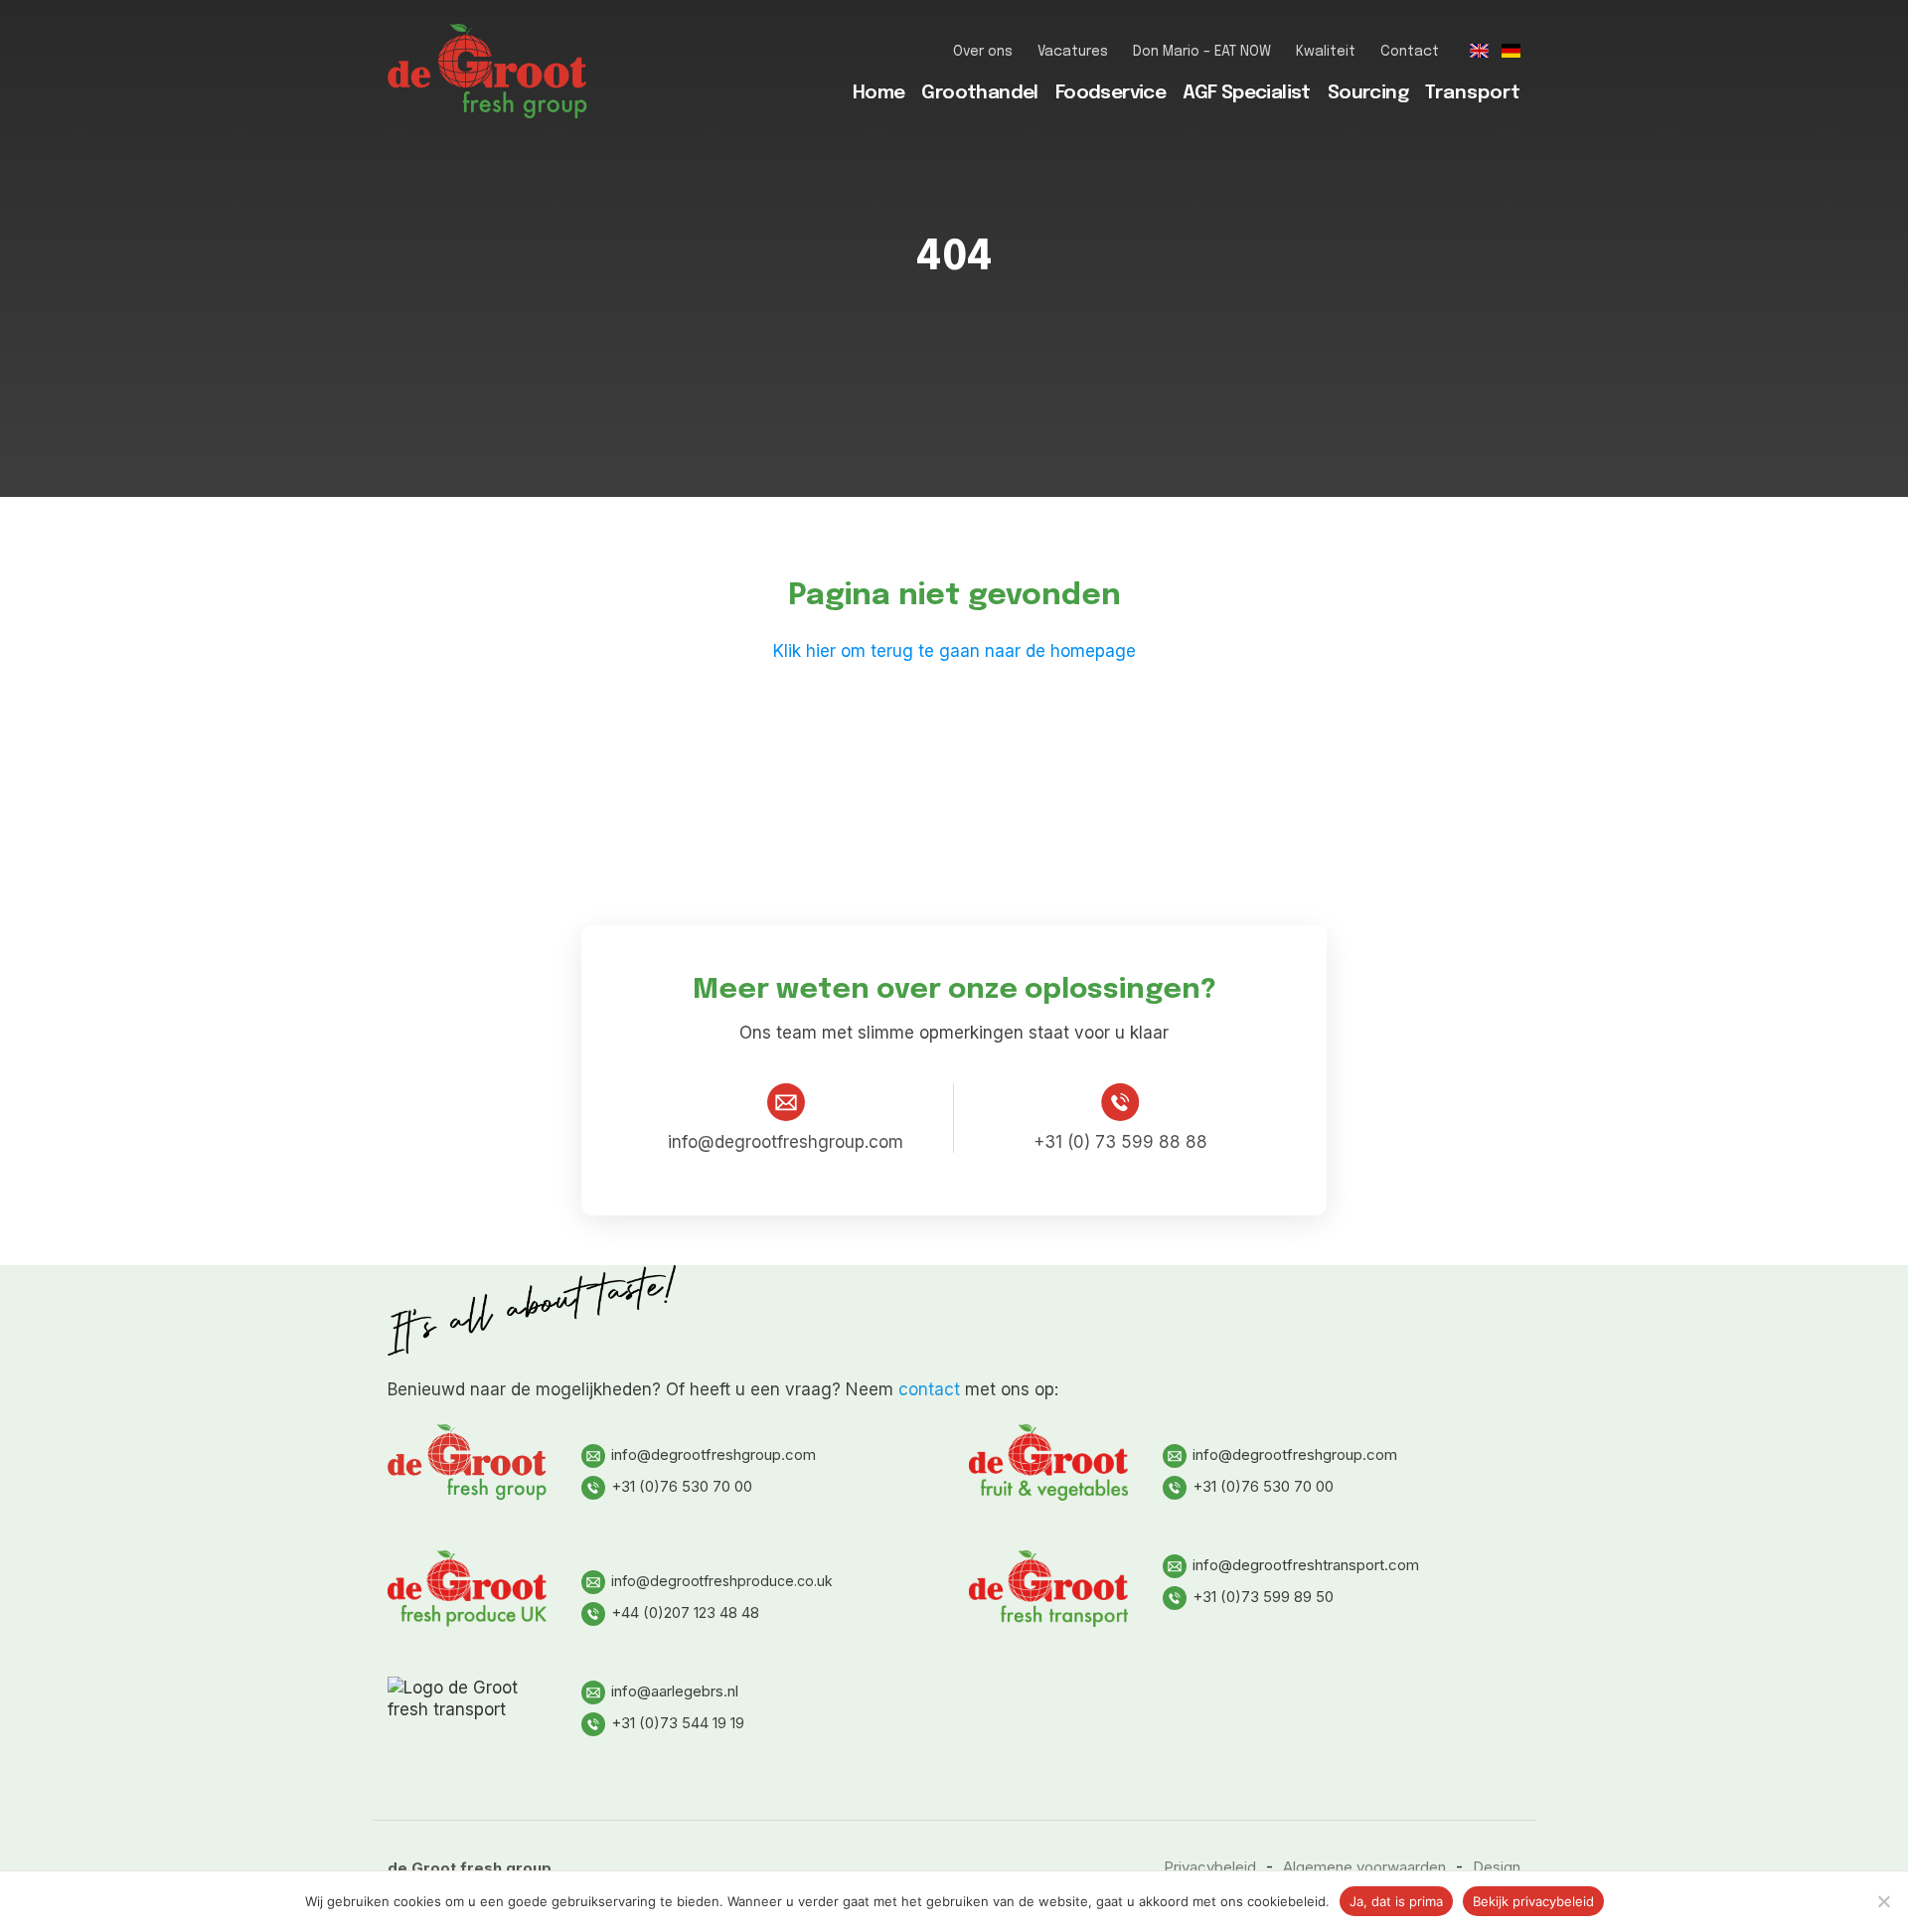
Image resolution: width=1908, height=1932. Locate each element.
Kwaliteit (1326, 52)
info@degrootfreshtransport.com (1306, 1565)
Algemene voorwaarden (1364, 1867)
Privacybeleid (1210, 1867)
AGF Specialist (1247, 93)
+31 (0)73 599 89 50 (1263, 1597)
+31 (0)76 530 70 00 (682, 1486)
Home (879, 93)
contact (929, 1389)
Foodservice (1111, 93)
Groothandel (979, 93)
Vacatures (1073, 52)
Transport (1473, 93)
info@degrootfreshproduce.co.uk (722, 1581)
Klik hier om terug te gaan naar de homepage (954, 651)
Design (1497, 1867)
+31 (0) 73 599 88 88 (1120, 1142)
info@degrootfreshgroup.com (786, 1142)
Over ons (983, 52)
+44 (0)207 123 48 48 (685, 1612)
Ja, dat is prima (1396, 1901)
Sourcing (1368, 93)
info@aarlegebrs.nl (675, 1691)
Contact (1410, 52)
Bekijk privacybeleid (1533, 1901)
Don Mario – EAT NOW (1202, 52)
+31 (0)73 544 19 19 (678, 1723)
